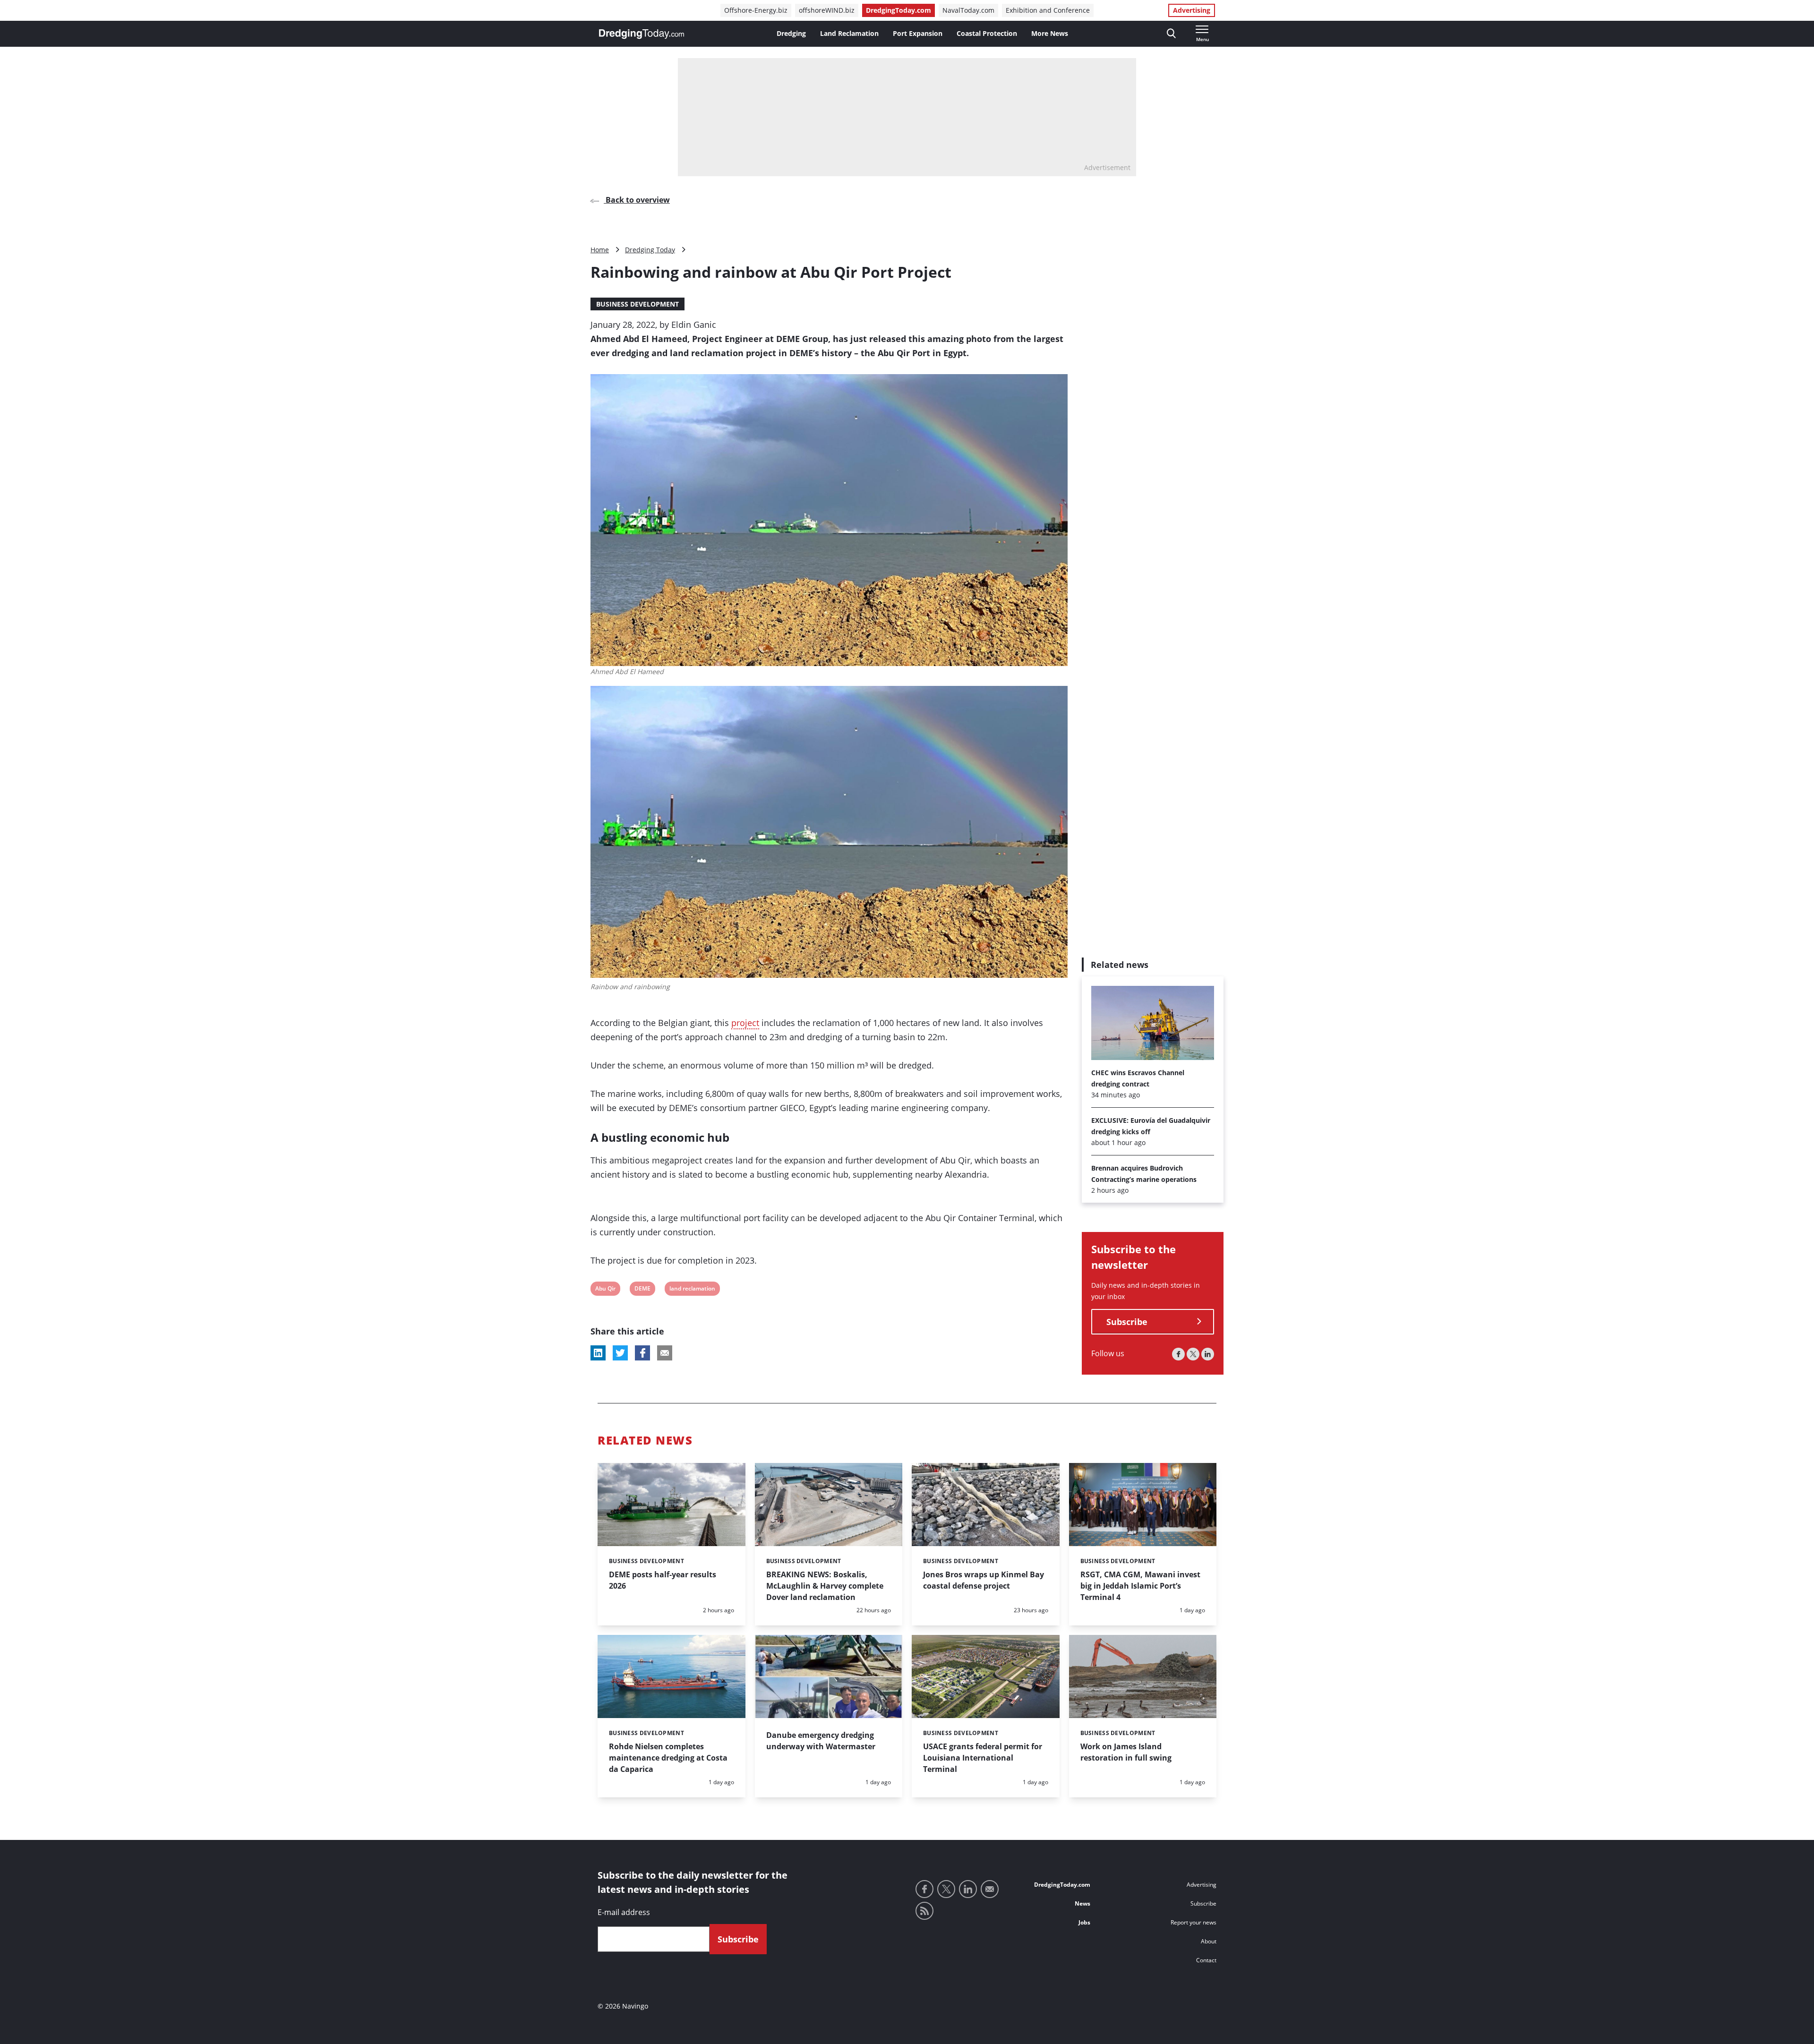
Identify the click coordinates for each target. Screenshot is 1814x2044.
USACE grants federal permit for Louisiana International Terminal (983, 1758)
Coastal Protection (987, 33)
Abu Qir (605, 1290)
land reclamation (692, 1290)
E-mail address (624, 1912)
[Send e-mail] (990, 1889)
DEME (642, 1290)
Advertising (1192, 10)
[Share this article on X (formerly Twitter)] (620, 1353)
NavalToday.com (968, 10)
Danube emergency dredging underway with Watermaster (821, 1741)
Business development (637, 304)
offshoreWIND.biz (827, 10)
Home (600, 250)
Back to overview (637, 200)
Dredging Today (650, 250)
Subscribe (1127, 1322)
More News (1050, 33)
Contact (1206, 1960)
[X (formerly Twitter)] (1193, 1354)
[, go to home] (642, 34)
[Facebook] (1178, 1354)
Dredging (791, 33)
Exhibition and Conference (1048, 10)
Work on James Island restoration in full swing (1126, 1752)
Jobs (1084, 1922)
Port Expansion (918, 33)
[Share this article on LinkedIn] (598, 1353)
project (745, 1023)
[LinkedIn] (1208, 1354)
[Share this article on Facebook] (642, 1353)
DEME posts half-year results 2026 (663, 1580)
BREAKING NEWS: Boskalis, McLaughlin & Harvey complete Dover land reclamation (825, 1586)
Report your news (1194, 1922)
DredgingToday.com (898, 10)
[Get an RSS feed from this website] (924, 1911)
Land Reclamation (849, 33)
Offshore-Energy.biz (756, 10)
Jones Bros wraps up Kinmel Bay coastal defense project (984, 1580)
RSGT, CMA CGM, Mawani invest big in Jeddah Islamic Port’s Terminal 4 (1140, 1586)
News (1082, 1903)
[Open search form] (1171, 34)
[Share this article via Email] (665, 1353)
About (1209, 1941)
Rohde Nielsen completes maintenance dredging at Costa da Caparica (668, 1758)
